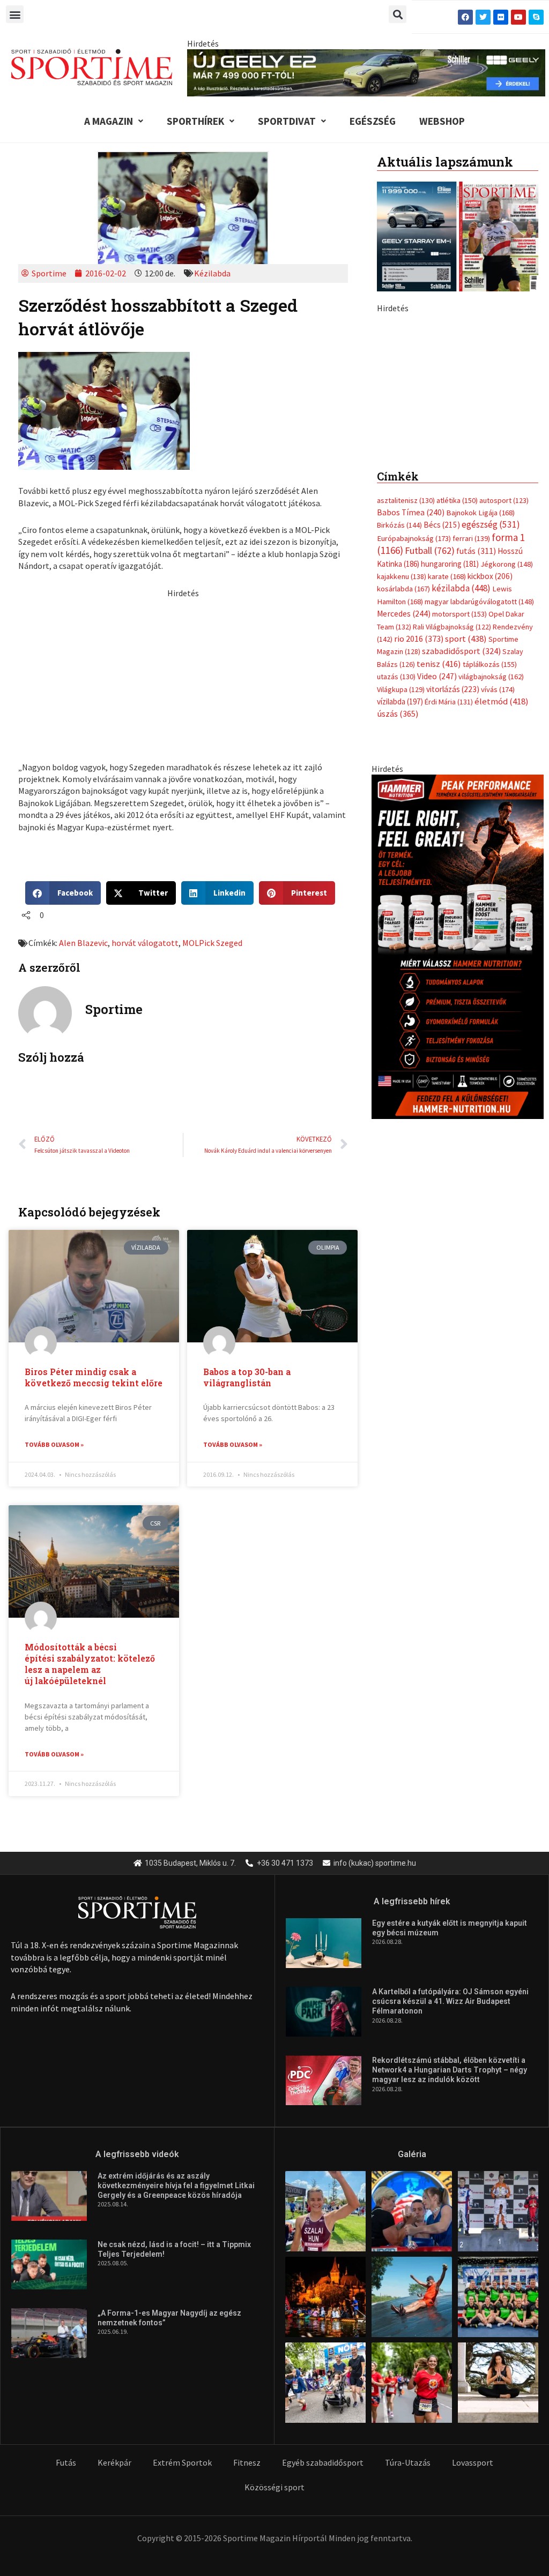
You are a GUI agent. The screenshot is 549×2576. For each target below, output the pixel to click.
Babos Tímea (411, 694)
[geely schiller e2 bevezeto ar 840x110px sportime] (366, 72)
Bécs (442, 707)
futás (476, 733)
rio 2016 (419, 821)
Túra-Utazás (408, 2462)
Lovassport (473, 2462)
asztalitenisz (406, 682)
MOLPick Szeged (212, 943)
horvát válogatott (145, 943)
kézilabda (461, 770)
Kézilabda (212, 273)
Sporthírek (195, 121)
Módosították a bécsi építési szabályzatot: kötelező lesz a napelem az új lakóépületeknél (90, 1663)
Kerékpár (114, 2462)
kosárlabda (403, 771)
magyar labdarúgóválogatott (479, 784)
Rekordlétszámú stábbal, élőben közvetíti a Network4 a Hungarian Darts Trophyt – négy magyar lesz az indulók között (450, 2070)
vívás (498, 871)
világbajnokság (491, 859)
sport (466, 821)
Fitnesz (247, 2462)
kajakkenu (402, 758)
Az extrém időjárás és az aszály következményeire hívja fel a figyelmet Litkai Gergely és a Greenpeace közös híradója (176, 2186)
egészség (491, 707)
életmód (502, 884)
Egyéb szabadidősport (323, 2462)
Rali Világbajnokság (452, 809)
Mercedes (404, 796)
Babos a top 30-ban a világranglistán (247, 1377)
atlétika (457, 682)
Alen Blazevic (83, 943)
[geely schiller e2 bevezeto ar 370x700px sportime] (458, 465)
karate (447, 758)
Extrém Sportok (182, 2462)
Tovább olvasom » (54, 1444)
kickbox (490, 758)
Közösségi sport (274, 2487)
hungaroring (450, 746)
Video (437, 858)
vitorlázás (453, 871)
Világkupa (401, 872)
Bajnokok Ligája (480, 695)
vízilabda (400, 884)
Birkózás (399, 707)
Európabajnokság (414, 720)
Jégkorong (507, 746)
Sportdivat (287, 121)
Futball (430, 733)
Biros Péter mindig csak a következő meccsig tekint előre (94, 1377)
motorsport (459, 796)
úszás (398, 896)
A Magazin (109, 121)
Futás (66, 2462)
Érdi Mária (449, 884)
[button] (15, 14)
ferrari (471, 720)
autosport (504, 682)
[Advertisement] (183, 674)
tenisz (439, 846)
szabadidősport (461, 833)
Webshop (442, 121)
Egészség (373, 121)
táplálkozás (490, 846)
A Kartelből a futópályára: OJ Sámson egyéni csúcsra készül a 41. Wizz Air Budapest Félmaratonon (450, 2001)
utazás (396, 859)
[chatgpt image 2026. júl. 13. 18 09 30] (458, 1128)
